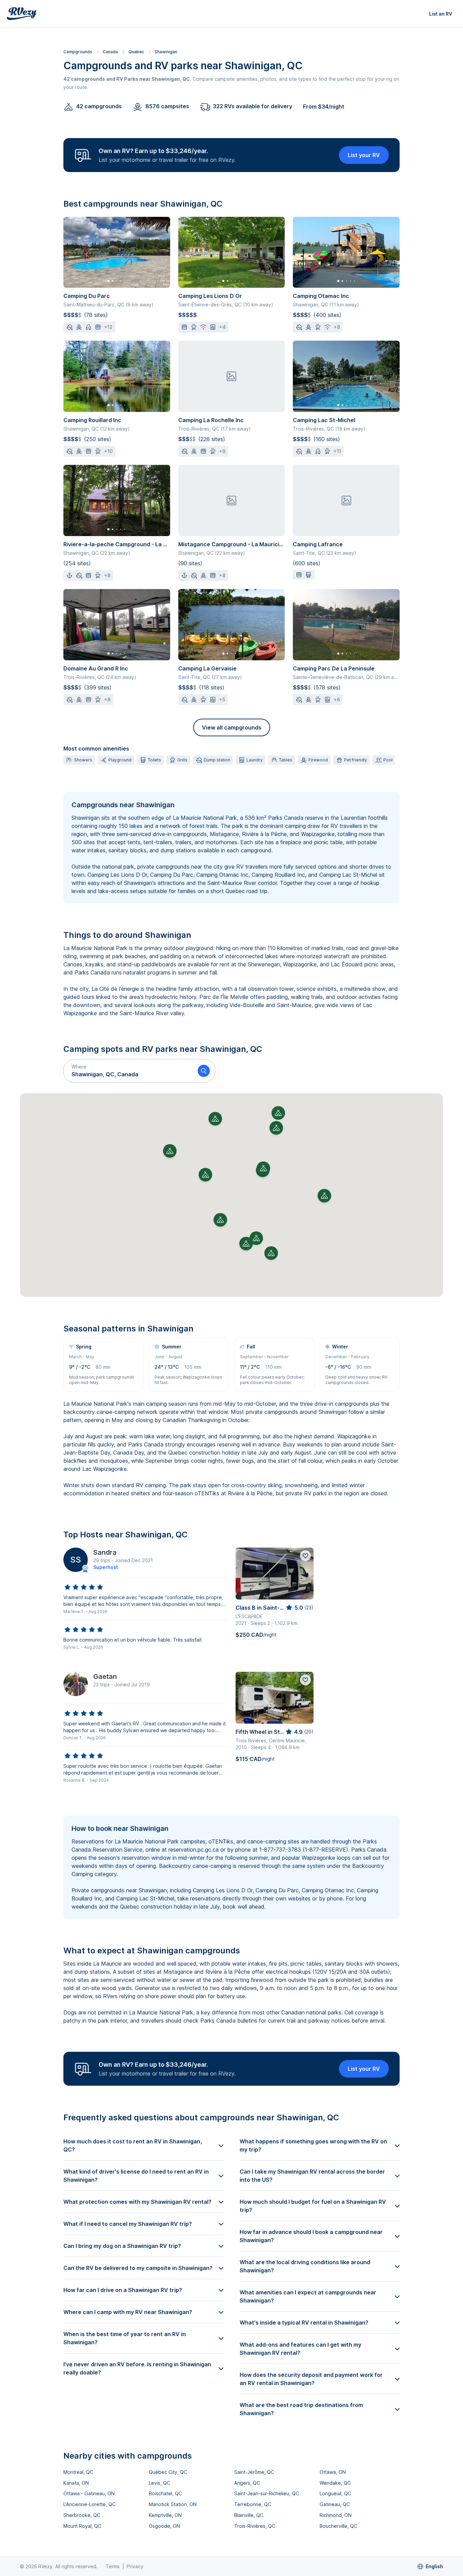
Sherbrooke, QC (82, 2515)
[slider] (84, 1587)
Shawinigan (166, 52)
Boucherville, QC (338, 2526)
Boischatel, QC (165, 2493)
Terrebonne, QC (253, 2504)
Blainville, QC (249, 2515)
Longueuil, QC (335, 2493)
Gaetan (105, 1677)
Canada (110, 52)
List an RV (441, 14)
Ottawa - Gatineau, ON (89, 2493)
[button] (128, 1071)
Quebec (136, 52)
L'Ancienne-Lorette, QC (89, 2504)
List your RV (364, 155)
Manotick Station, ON (173, 2504)
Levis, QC (159, 2483)
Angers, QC (247, 2483)
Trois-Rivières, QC (255, 2526)
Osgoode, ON (164, 2526)
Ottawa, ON (333, 2472)
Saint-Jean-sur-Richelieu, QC (267, 2493)
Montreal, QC (78, 2472)
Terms (113, 2566)
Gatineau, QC (335, 2504)
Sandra (105, 1552)
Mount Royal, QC (82, 2526)
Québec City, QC (168, 2472)
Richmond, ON (336, 2515)
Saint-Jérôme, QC (254, 2472)
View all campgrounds (232, 727)
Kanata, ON (76, 2483)
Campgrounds (78, 52)
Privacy (135, 2566)
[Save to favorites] (305, 1556)
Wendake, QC (335, 2483)
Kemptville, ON (165, 2515)
